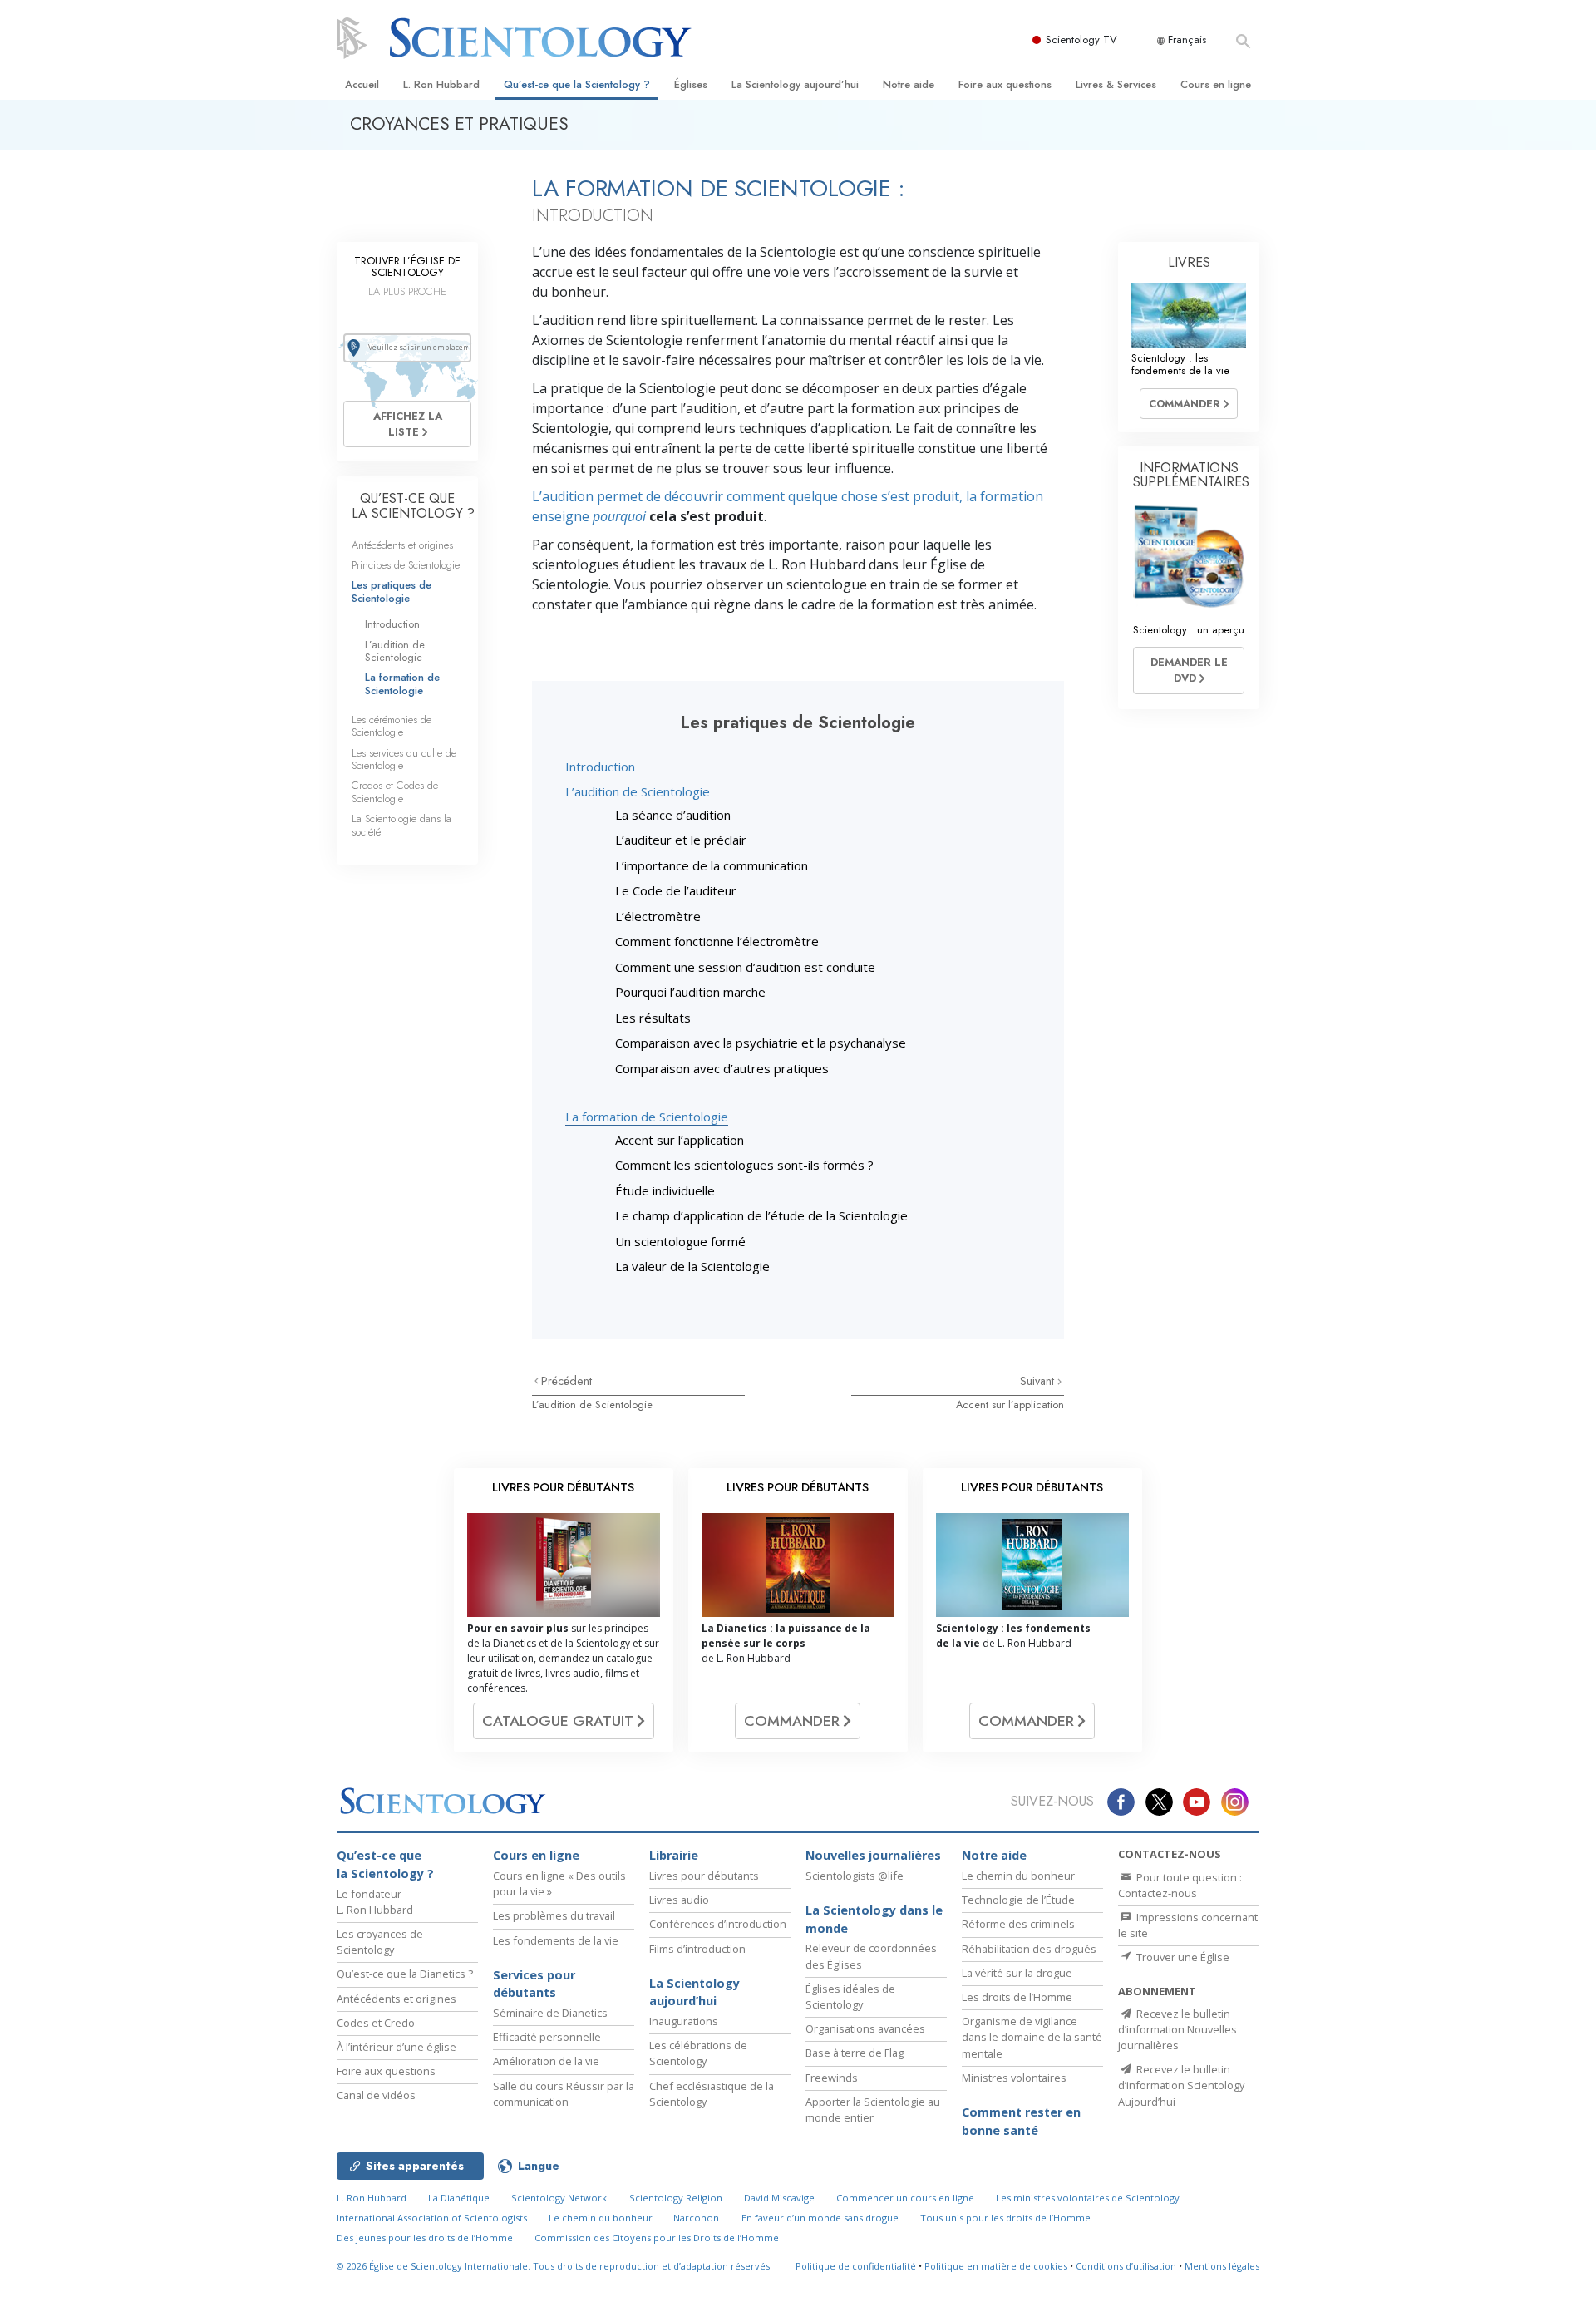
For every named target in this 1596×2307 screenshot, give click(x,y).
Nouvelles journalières (873, 1855)
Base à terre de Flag (855, 2053)
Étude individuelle (665, 1190)
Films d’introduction (697, 1949)
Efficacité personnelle (547, 2037)
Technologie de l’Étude (1018, 1900)
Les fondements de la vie (556, 1940)
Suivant (1039, 1381)
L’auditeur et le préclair (681, 840)
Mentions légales (1222, 2266)
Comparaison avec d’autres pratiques (722, 1068)
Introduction (600, 767)
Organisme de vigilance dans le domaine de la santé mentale (1032, 2037)
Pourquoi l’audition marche (690, 992)
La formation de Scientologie (647, 1117)
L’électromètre (658, 916)
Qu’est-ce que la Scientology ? (577, 84)
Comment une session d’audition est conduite (745, 967)
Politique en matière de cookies (996, 2266)
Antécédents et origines (402, 545)
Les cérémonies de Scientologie (392, 726)
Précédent (566, 1381)
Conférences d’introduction (718, 1924)
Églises (691, 84)
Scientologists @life (855, 1876)
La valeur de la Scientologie (692, 1266)
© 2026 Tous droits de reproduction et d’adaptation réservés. (554, 2266)
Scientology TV (1081, 39)
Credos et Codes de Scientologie (395, 791)
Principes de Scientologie (406, 565)
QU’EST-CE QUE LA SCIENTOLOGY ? (413, 506)
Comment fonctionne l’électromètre (717, 941)
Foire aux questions (1005, 84)
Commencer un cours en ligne (905, 2198)
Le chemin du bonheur (1018, 1876)
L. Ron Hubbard (441, 84)
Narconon (696, 2218)
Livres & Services (1116, 84)
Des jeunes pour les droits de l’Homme (425, 2238)
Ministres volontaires (1014, 2078)
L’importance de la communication (712, 865)
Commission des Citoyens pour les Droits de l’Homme (657, 2238)
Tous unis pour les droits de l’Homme (1005, 2218)
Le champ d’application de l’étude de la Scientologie (761, 1215)
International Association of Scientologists (432, 2218)
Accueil (362, 84)
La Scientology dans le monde (874, 1919)
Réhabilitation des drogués (1029, 1949)
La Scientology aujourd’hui (795, 84)
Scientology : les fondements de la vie (1180, 364)
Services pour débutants (534, 1984)
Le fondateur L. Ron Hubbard (375, 1902)
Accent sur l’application (680, 1140)
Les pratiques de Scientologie (392, 591)
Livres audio (679, 1900)
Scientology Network (559, 2198)
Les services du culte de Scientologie (404, 759)
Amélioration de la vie (546, 2061)
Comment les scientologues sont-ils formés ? (744, 1165)
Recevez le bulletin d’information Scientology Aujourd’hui (1181, 2085)
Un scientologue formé (680, 1241)
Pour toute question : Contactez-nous (1180, 1885)
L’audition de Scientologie (638, 791)
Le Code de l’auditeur (676, 890)
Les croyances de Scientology (380, 1942)
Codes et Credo (376, 2023)
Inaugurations (684, 2021)
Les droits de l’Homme (1017, 1997)
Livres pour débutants (704, 1876)
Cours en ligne (1216, 84)
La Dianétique (459, 2198)
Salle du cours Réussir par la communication (564, 2094)
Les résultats (653, 1018)
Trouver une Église (1182, 1957)
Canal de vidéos (376, 2095)
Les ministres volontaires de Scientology (1088, 2198)
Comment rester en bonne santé (1021, 2121)
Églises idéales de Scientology (850, 1996)
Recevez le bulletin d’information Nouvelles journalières (1177, 2029)
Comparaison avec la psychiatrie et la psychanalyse (761, 1043)
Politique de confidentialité (856, 2266)
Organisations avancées (865, 2028)
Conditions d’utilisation (1126, 2266)
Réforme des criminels (1018, 1924)
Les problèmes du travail (554, 1915)
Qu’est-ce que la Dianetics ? (405, 1974)
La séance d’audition (673, 815)
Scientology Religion (676, 2198)
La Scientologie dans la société (401, 825)
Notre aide (909, 84)
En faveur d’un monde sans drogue (820, 2218)
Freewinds (832, 2078)
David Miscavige (779, 2198)
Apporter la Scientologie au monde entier (873, 2110)
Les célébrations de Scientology (698, 2053)
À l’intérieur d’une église (397, 2047)
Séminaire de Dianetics (550, 2013)
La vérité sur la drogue (1017, 1973)
